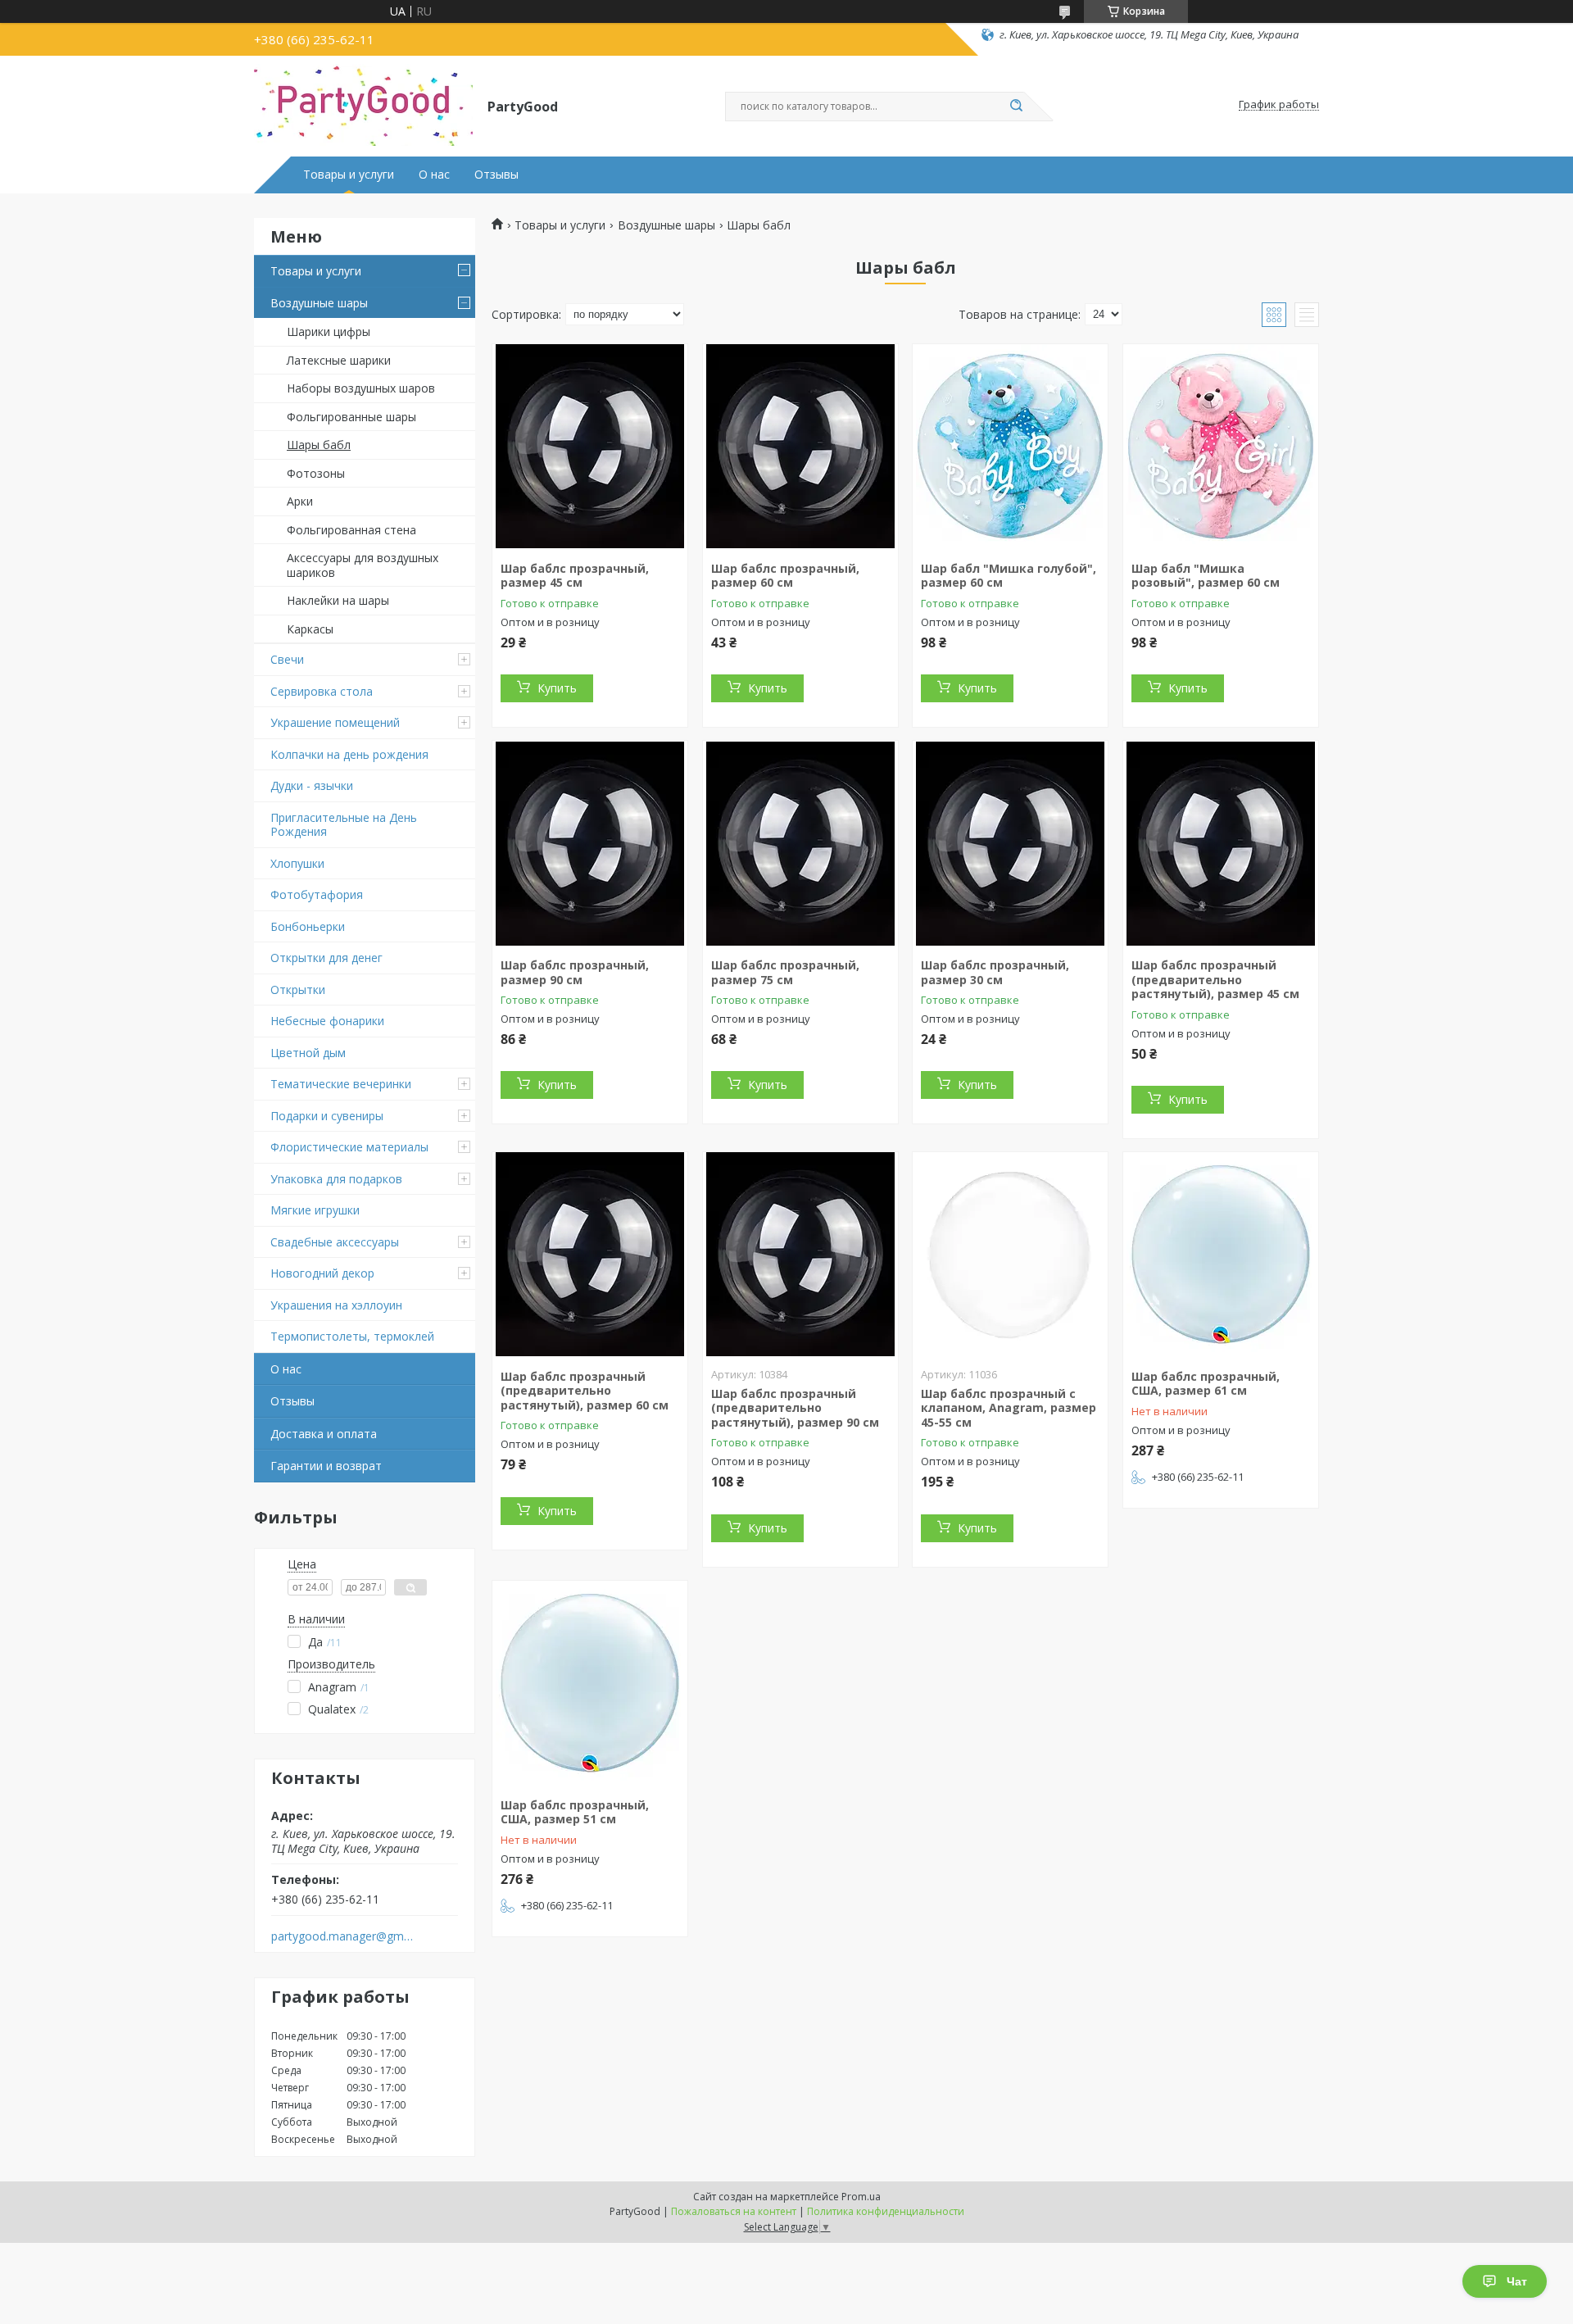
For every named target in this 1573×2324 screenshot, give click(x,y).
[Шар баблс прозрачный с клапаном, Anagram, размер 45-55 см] (1010, 1255)
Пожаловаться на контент (734, 2211)
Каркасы (310, 629)
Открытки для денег (326, 958)
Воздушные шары (319, 303)
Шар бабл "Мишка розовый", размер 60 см (1206, 576)
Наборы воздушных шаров (361, 388)
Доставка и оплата (324, 1434)
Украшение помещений (335, 722)
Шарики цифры (329, 331)
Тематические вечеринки (341, 1084)
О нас (434, 175)
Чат (1517, 2281)
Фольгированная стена (351, 530)
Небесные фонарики (327, 1021)
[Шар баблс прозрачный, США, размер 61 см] (1221, 1255)
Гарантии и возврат (326, 1466)
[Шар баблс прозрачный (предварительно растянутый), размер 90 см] (800, 1255)
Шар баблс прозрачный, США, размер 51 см (575, 1812)
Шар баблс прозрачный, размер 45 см (575, 576)
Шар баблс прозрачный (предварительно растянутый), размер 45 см (1215, 979)
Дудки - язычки (312, 785)
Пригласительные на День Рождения (344, 825)
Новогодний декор (322, 1273)
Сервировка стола (322, 691)
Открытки (298, 990)
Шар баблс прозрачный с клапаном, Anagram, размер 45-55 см (1009, 1408)
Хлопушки (297, 863)
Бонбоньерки (308, 926)
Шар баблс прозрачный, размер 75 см (785, 972)
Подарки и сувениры (327, 1116)
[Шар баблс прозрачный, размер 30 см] (1010, 843)
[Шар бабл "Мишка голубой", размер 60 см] (1010, 447)
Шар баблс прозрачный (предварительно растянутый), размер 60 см (585, 1391)
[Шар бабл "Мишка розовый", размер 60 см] (1221, 447)
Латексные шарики (339, 360)
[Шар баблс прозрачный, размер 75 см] (800, 843)
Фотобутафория (317, 894)
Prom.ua (861, 2197)
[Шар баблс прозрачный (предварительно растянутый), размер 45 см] (1221, 843)
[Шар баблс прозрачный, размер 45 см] (590, 447)
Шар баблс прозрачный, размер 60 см (785, 576)
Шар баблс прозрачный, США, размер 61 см (1206, 1384)
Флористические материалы (349, 1147)
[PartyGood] (363, 105)
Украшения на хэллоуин (336, 1305)
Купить (557, 688)
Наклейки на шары (338, 600)
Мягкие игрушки (315, 1210)
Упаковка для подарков (336, 1179)
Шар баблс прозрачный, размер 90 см (575, 972)
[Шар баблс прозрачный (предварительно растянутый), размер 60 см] (590, 1255)
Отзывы (496, 175)
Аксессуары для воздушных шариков (363, 565)
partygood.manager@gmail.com (343, 1936)
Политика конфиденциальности (886, 2211)
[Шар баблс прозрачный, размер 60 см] (800, 447)
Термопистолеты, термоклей (352, 1336)
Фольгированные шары (351, 417)
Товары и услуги (349, 175)
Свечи (287, 659)
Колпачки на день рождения (349, 754)
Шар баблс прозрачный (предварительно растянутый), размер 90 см (795, 1408)
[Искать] (1016, 107)
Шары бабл (319, 445)
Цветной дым (308, 1053)
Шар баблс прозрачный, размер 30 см (995, 972)
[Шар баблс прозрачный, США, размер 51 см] (590, 1683)
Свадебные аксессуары (335, 1242)
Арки (300, 501)
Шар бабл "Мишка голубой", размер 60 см (1009, 576)
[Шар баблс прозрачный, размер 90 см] (590, 843)
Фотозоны (316, 473)
